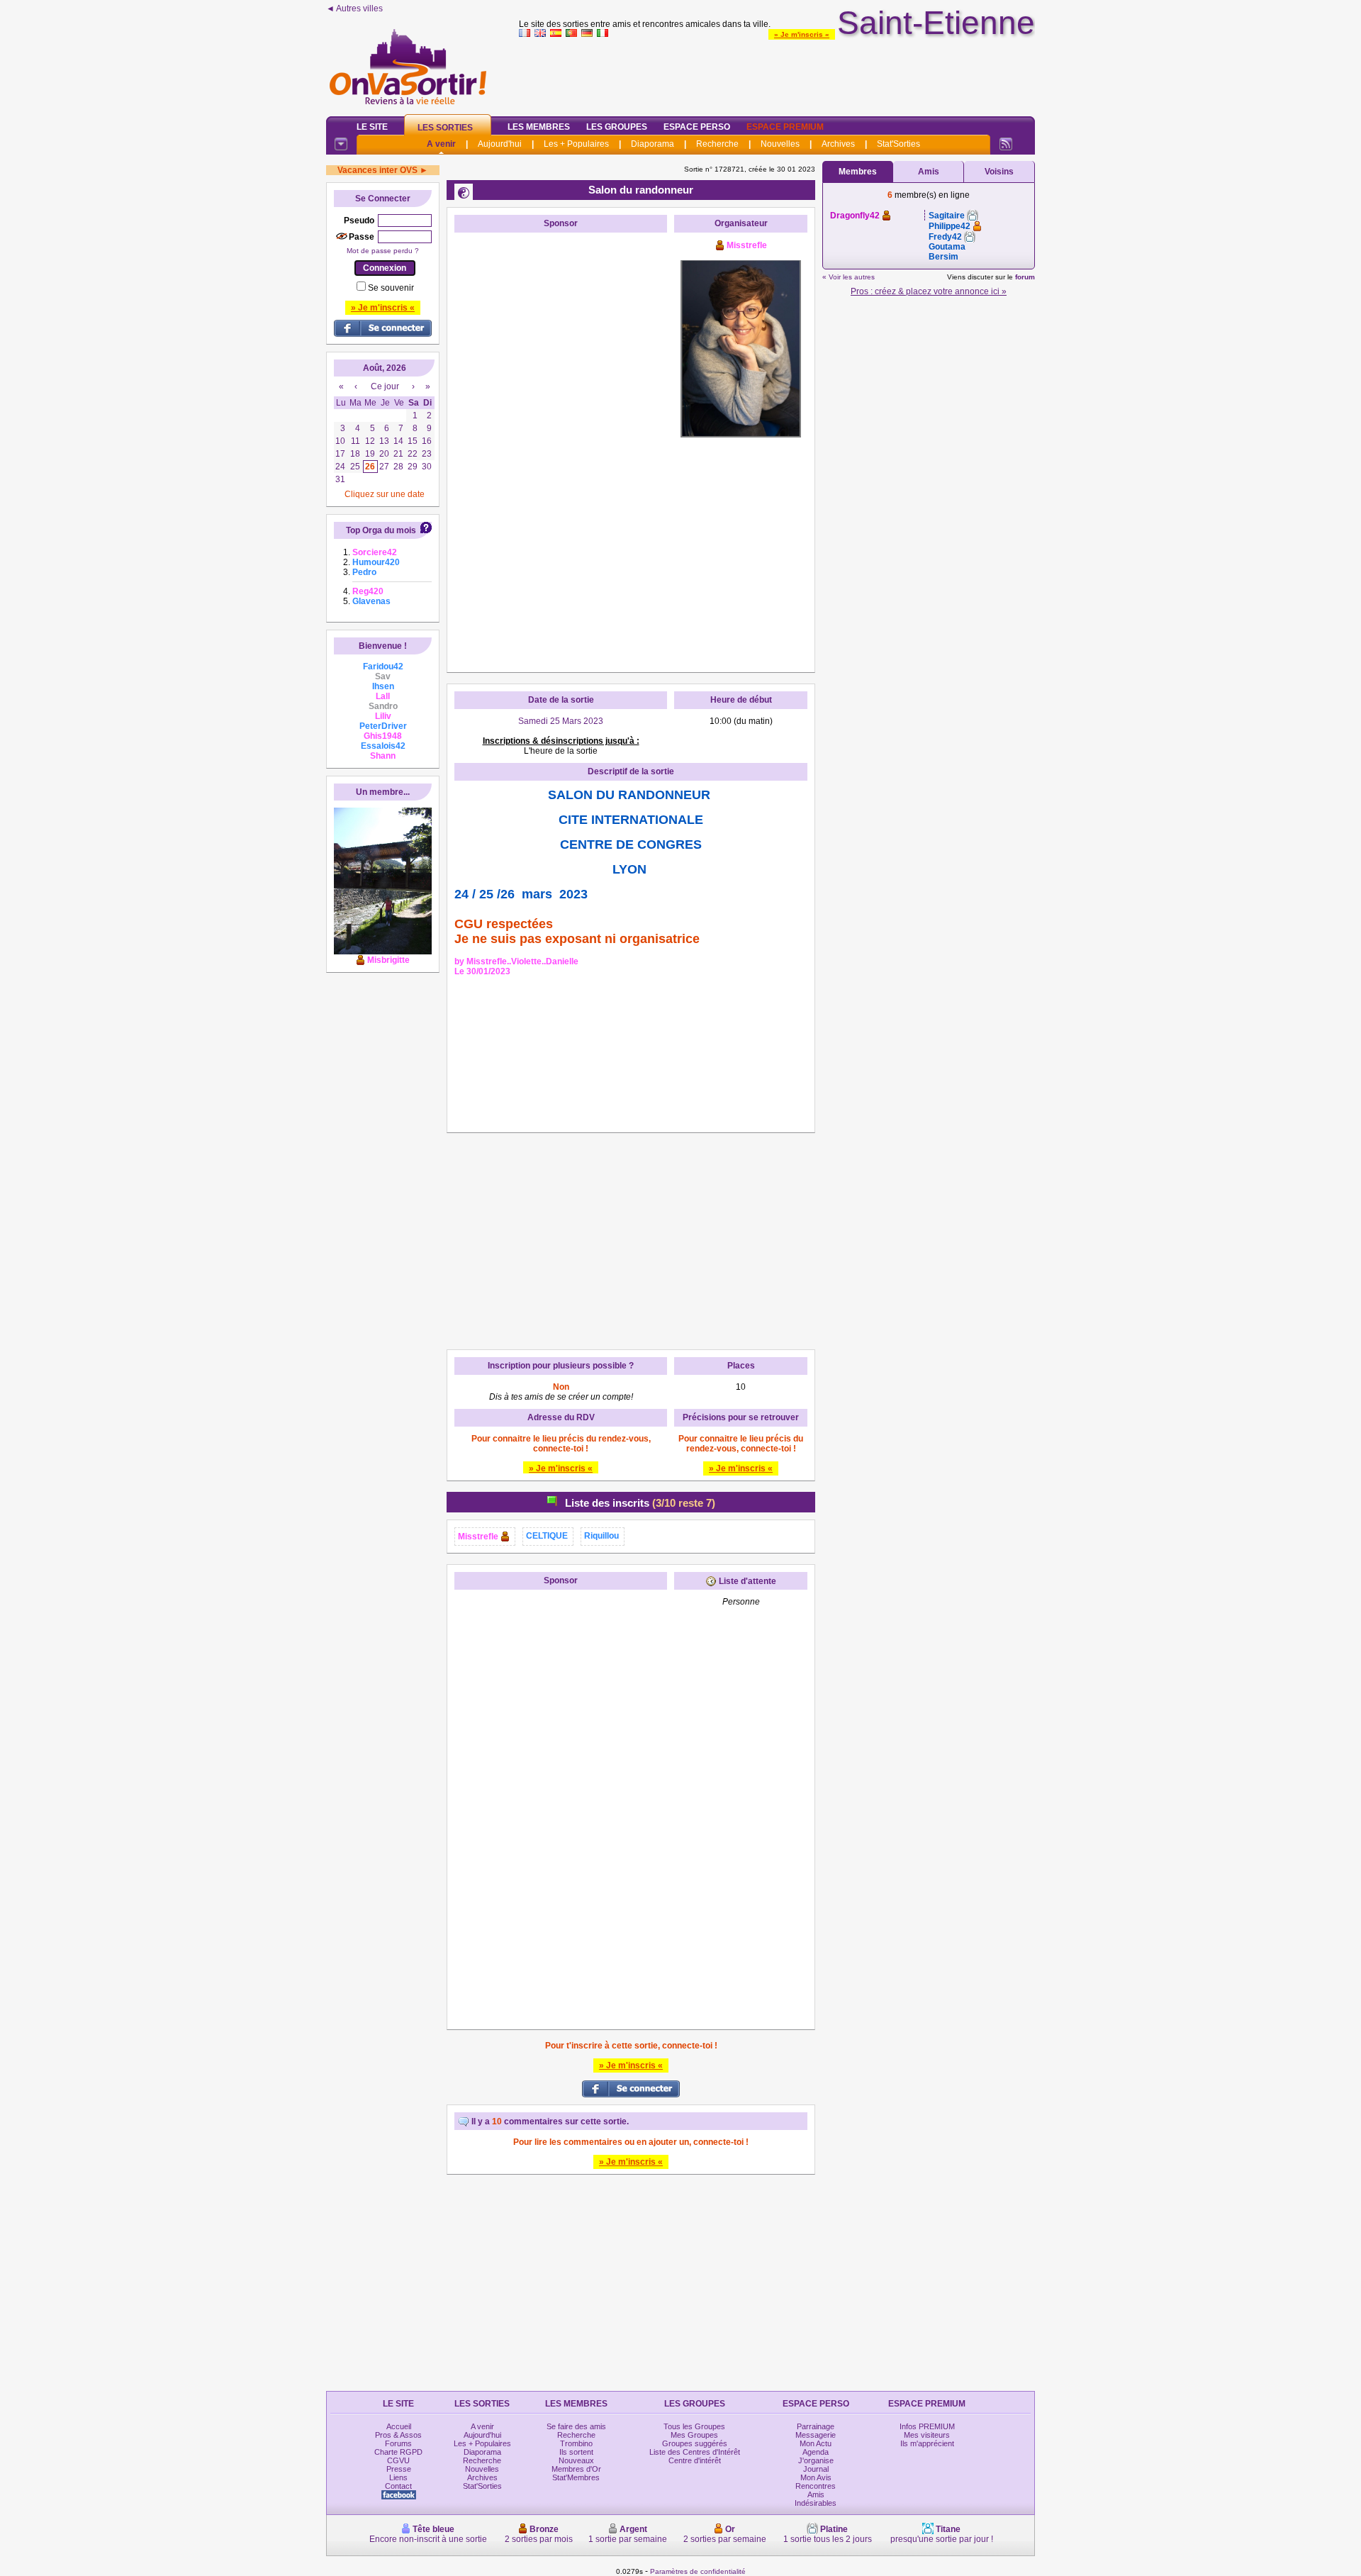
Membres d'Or (576, 2469)
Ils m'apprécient (927, 2443)
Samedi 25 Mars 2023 (561, 721)
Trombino (576, 2443)
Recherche (717, 144)
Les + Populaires (576, 144)
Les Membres (539, 127)
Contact (398, 2486)
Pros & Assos (398, 2435)
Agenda (816, 2452)
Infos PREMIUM (927, 2426)
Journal (816, 2469)
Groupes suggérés (695, 2443)
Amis (929, 172)
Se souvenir (391, 288)
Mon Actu (816, 2443)
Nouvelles (780, 144)
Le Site (372, 127)
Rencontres (816, 2486)
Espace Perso (697, 127)
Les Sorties (445, 128)
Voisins (999, 172)
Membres (858, 172)
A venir (441, 144)
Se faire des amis (576, 2426)
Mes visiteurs (927, 2435)
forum (1025, 277)
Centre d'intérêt (695, 2460)
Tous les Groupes (694, 2426)
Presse (399, 2469)
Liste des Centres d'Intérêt (695, 2452)
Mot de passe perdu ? (383, 251)
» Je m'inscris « (802, 34)
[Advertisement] (777, 74)
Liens (398, 2477)
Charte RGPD (398, 2452)
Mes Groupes (694, 2435)
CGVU (398, 2460)
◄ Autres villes (354, 9)
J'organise (816, 2460)
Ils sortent (576, 2452)
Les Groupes (617, 127)
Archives (838, 144)
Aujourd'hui (500, 144)
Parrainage (816, 2426)
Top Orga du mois (381, 530)
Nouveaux (576, 2460)
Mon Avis (816, 2477)
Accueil (399, 2426)
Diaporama (653, 144)
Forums (398, 2443)
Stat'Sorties (898, 144)
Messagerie (816, 2435)
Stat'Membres (576, 2477)
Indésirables (816, 2503)
